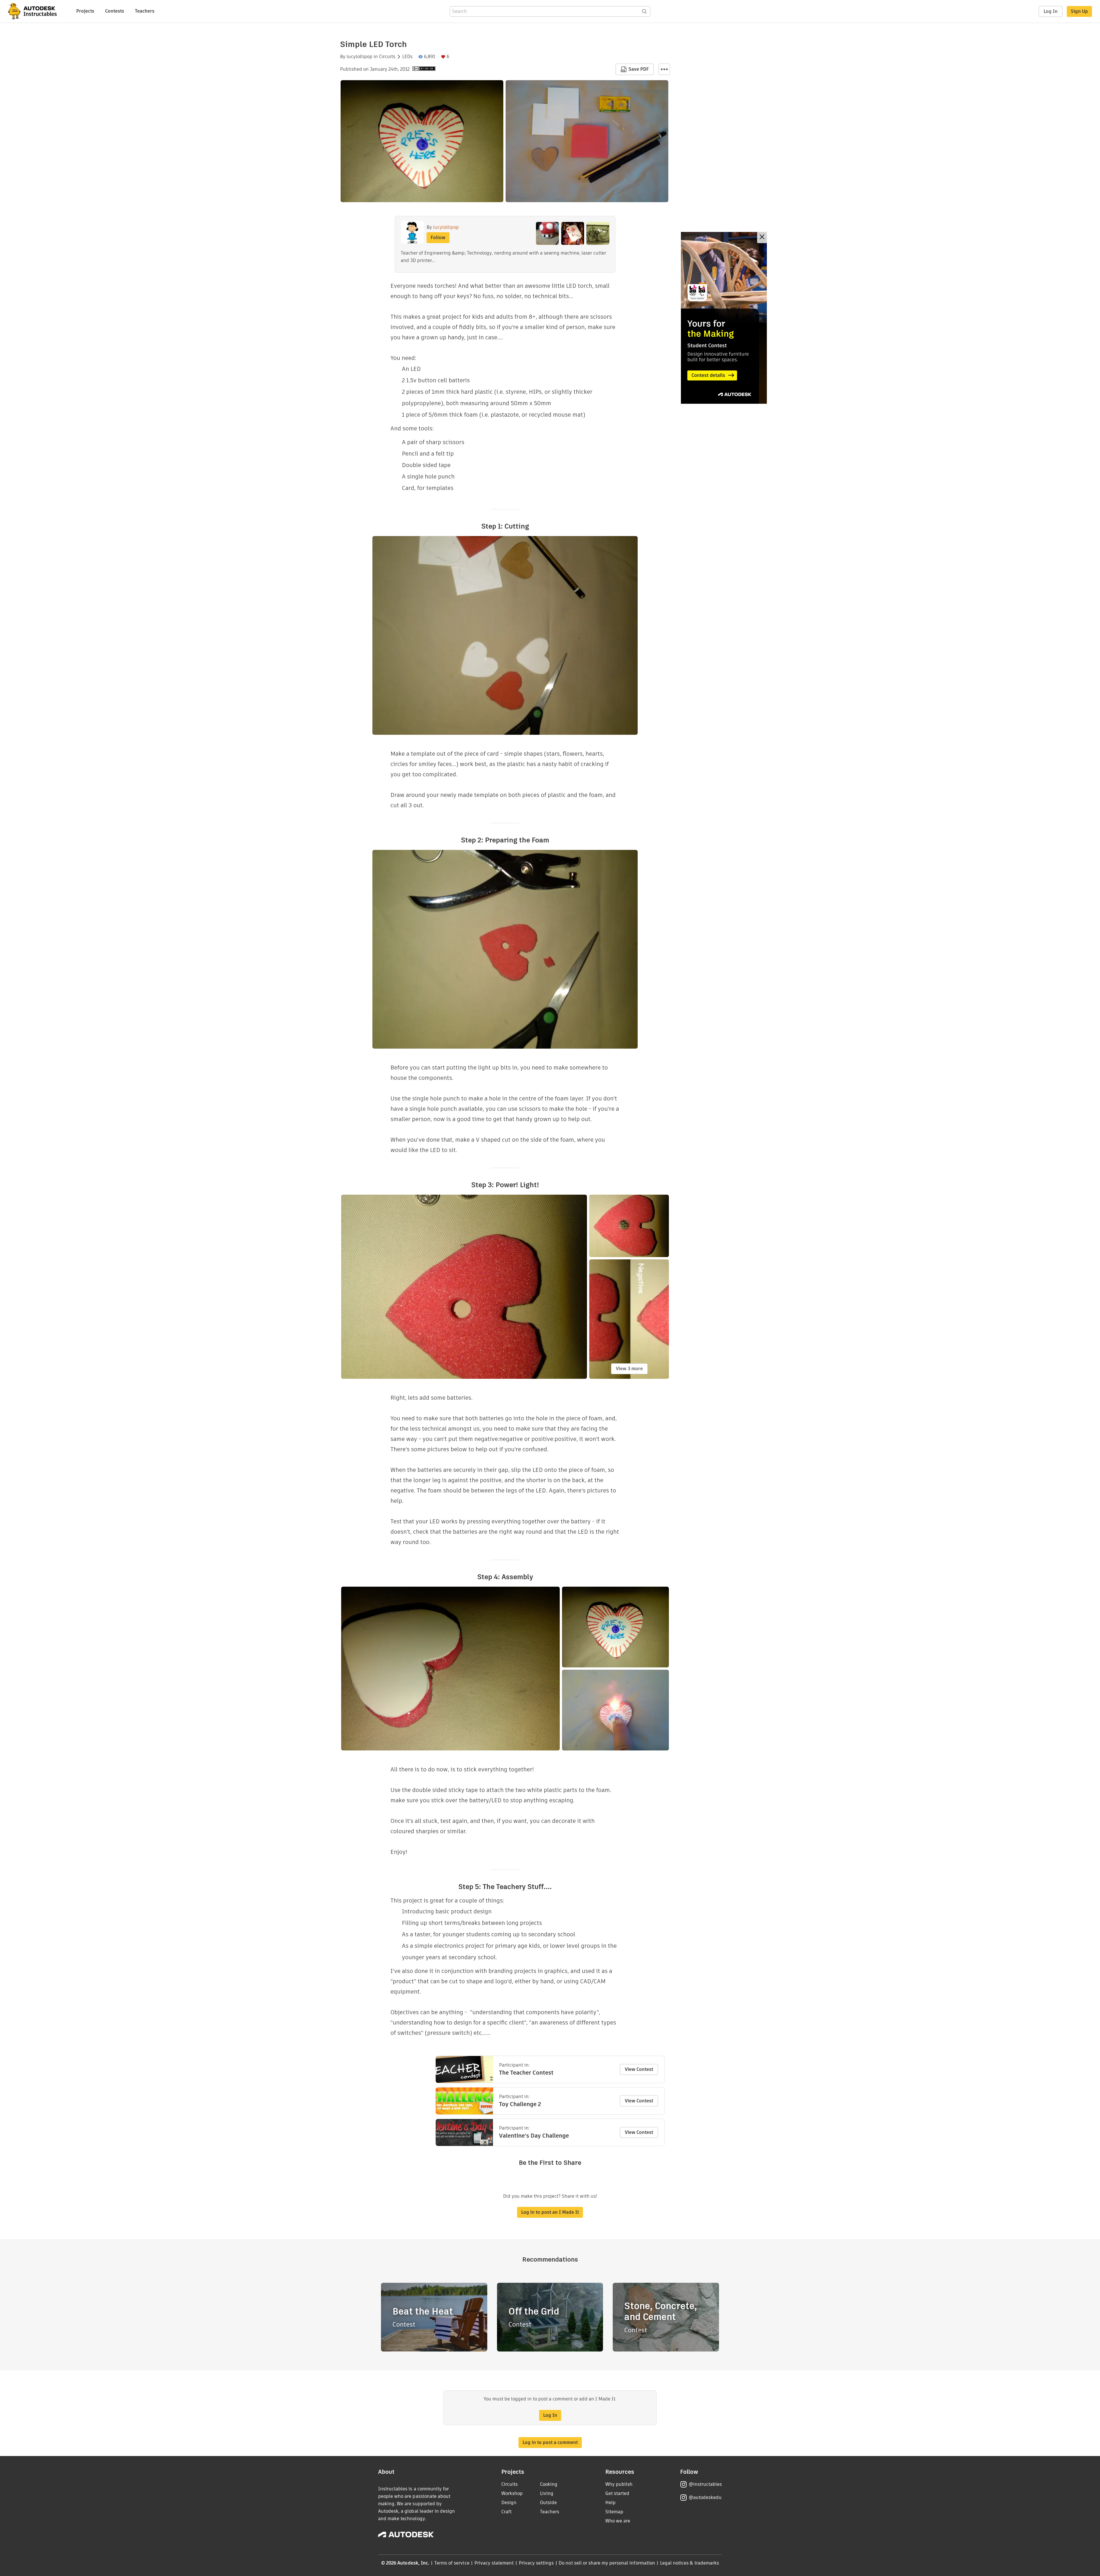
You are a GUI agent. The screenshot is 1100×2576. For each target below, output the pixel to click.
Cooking (549, 2484)
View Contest (639, 2069)
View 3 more (629, 1369)
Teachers (145, 11)
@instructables (705, 2484)
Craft (506, 2512)
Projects (85, 11)
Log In (1051, 11)
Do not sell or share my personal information (607, 2563)
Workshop (512, 2493)
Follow (438, 238)
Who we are (618, 2521)
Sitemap (614, 2512)
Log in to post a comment (550, 2442)
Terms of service (452, 2563)
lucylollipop (360, 57)
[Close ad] (762, 238)
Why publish (619, 2484)
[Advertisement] (724, 318)
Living (547, 2493)
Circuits (387, 57)
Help (610, 2503)
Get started (617, 2493)
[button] (664, 69)
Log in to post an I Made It (550, 2212)
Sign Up (1079, 11)
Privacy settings (536, 2563)
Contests (115, 11)
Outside (548, 2503)
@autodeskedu (705, 2497)
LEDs (407, 57)
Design (509, 2503)
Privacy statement (494, 2563)
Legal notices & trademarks (690, 2563)
